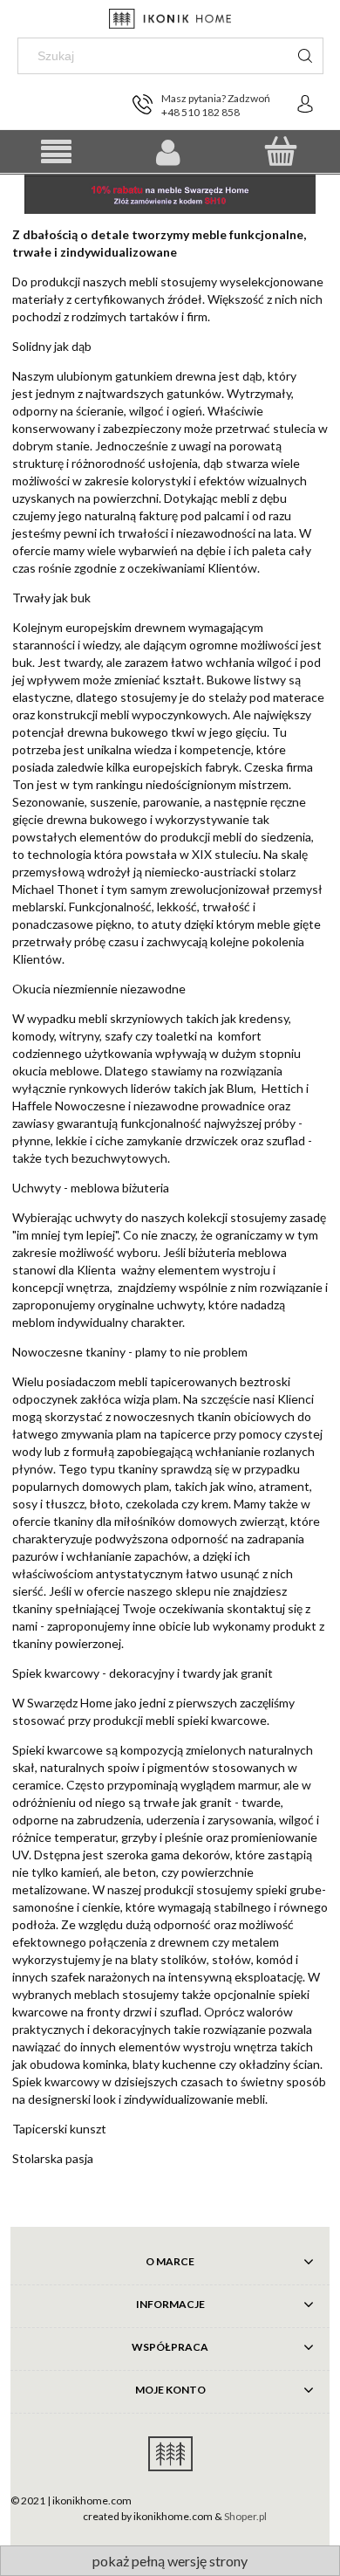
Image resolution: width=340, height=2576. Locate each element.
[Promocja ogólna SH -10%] (170, 192)
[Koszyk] (280, 151)
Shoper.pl (245, 2516)
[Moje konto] (169, 152)
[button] (56, 152)
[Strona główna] (170, 19)
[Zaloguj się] (305, 104)
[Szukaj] (305, 56)
